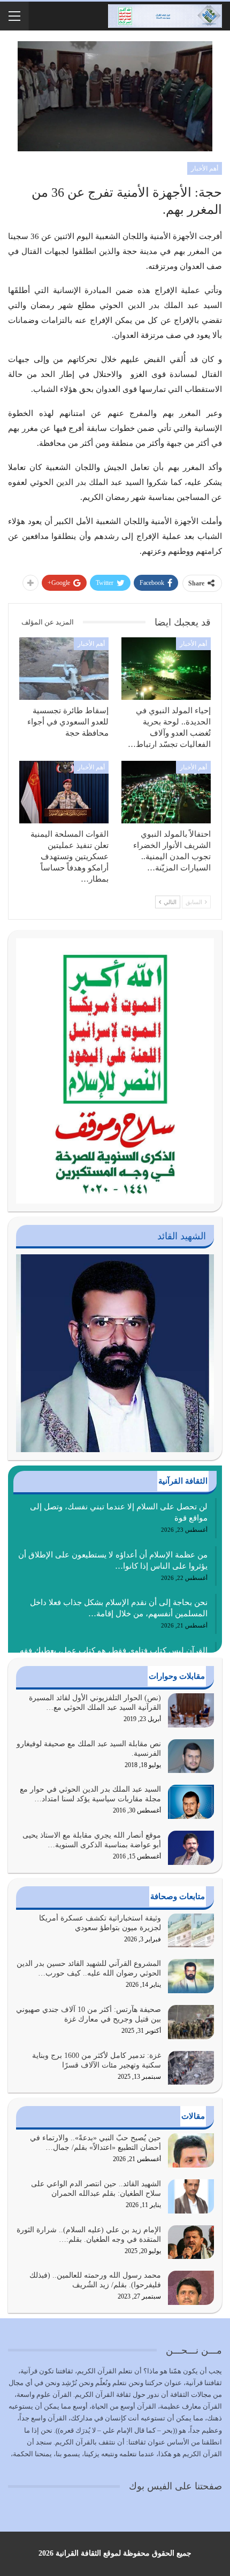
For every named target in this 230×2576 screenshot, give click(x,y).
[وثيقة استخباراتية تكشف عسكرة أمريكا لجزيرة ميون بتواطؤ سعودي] (191, 1931)
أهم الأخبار (205, 168)
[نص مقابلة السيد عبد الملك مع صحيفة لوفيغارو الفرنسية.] (191, 1756)
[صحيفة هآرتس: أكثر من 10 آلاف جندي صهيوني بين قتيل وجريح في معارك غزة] (191, 2022)
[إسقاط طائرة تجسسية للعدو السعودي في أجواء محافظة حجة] (64, 669)
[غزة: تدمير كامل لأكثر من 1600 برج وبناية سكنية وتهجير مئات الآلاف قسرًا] (191, 2068)
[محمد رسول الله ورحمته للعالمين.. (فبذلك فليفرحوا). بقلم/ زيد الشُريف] (191, 2288)
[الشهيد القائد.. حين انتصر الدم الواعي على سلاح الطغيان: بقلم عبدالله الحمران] (191, 2196)
